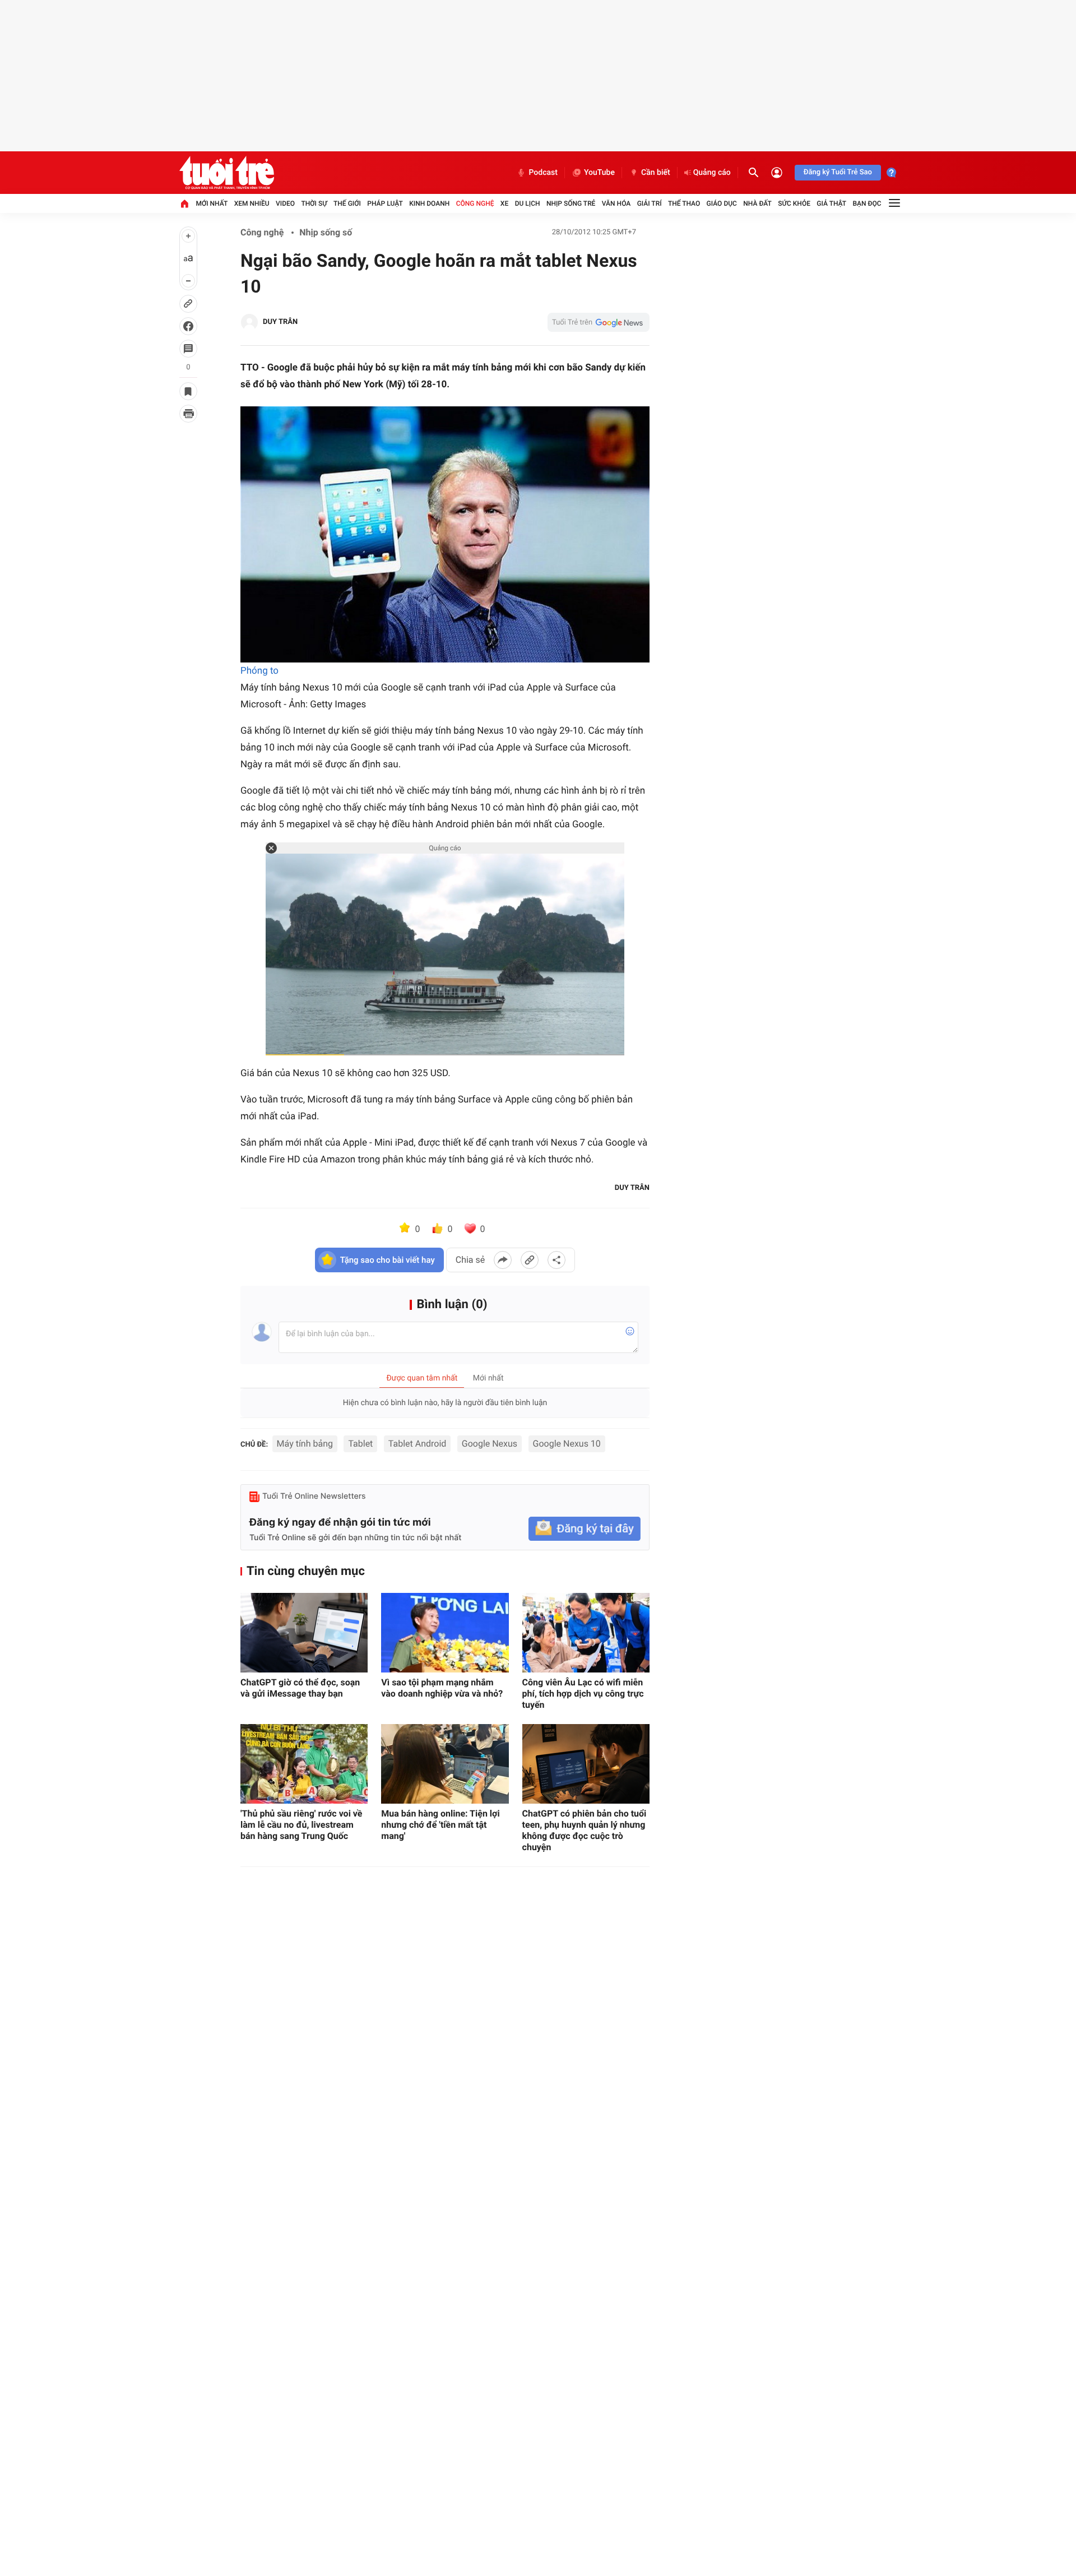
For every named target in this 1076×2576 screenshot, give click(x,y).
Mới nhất (212, 203)
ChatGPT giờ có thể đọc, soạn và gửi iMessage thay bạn (300, 1688)
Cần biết (656, 173)
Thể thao (684, 203)
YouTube (599, 173)
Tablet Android (417, 1444)
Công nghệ (475, 203)
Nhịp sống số (326, 232)
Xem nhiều (252, 203)
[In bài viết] (188, 414)
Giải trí (650, 203)
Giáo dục (722, 203)
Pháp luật (385, 203)
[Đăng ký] (585, 1529)
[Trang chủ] (184, 203)
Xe (504, 203)
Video (285, 203)
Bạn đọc (867, 203)
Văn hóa (616, 203)
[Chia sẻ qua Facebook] (503, 1260)
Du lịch (528, 203)
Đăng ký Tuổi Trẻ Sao (838, 172)
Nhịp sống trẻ (571, 203)
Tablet (360, 1444)
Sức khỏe (794, 203)
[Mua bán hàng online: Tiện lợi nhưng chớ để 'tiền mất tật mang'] (445, 1764)
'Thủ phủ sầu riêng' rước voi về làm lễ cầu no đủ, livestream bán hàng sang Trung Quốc (302, 1825)
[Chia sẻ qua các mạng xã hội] (556, 1260)
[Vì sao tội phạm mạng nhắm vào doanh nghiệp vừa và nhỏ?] (445, 1633)
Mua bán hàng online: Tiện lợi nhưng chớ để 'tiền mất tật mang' (440, 1825)
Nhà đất (757, 203)
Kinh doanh (429, 203)
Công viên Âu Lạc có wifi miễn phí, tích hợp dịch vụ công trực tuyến (583, 1694)
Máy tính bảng (305, 1444)
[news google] (599, 322)
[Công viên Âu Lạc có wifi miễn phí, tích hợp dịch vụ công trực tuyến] (586, 1633)
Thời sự (314, 203)
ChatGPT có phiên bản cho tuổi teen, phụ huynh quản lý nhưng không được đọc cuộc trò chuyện (585, 1830)
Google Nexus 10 (567, 1444)
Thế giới (347, 203)
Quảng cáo (712, 173)
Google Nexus (490, 1444)
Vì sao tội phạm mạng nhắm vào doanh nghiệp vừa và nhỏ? (442, 1688)
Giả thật (831, 203)
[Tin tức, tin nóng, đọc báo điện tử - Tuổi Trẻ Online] (227, 173)
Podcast (543, 173)
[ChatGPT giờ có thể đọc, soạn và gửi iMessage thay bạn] (304, 1633)
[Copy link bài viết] (530, 1260)
